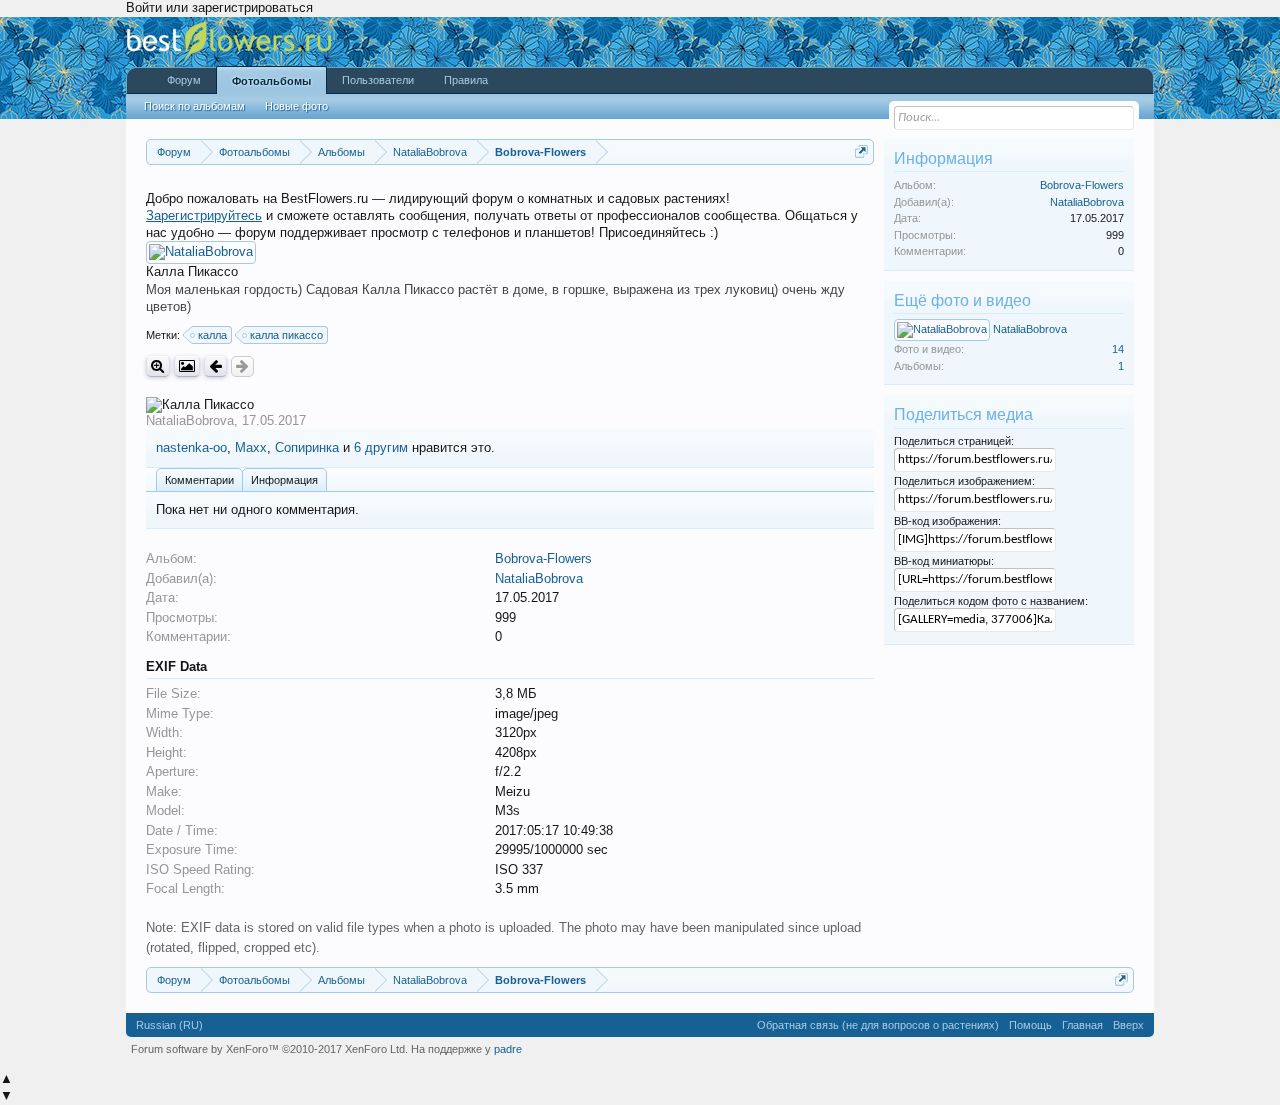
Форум (184, 80)
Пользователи (378, 80)
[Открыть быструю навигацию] (861, 151)
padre (508, 1049)
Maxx (251, 447)
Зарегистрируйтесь (204, 215)
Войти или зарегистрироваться (219, 7)
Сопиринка (307, 447)
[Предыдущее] (215, 366)
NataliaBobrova (190, 420)
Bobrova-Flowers (543, 558)
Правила (466, 80)
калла (212, 335)
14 (1118, 349)
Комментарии (199, 480)
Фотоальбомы (271, 81)
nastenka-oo (191, 447)
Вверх (1128, 1025)
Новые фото (296, 106)
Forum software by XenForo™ (269, 1049)
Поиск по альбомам (194, 106)
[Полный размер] (158, 366)
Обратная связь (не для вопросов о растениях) (878, 1025)
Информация (284, 480)
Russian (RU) (169, 1025)
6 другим (381, 447)
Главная (1082, 1025)
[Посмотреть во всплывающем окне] (187, 366)
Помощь (1030, 1025)
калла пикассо (286, 335)
